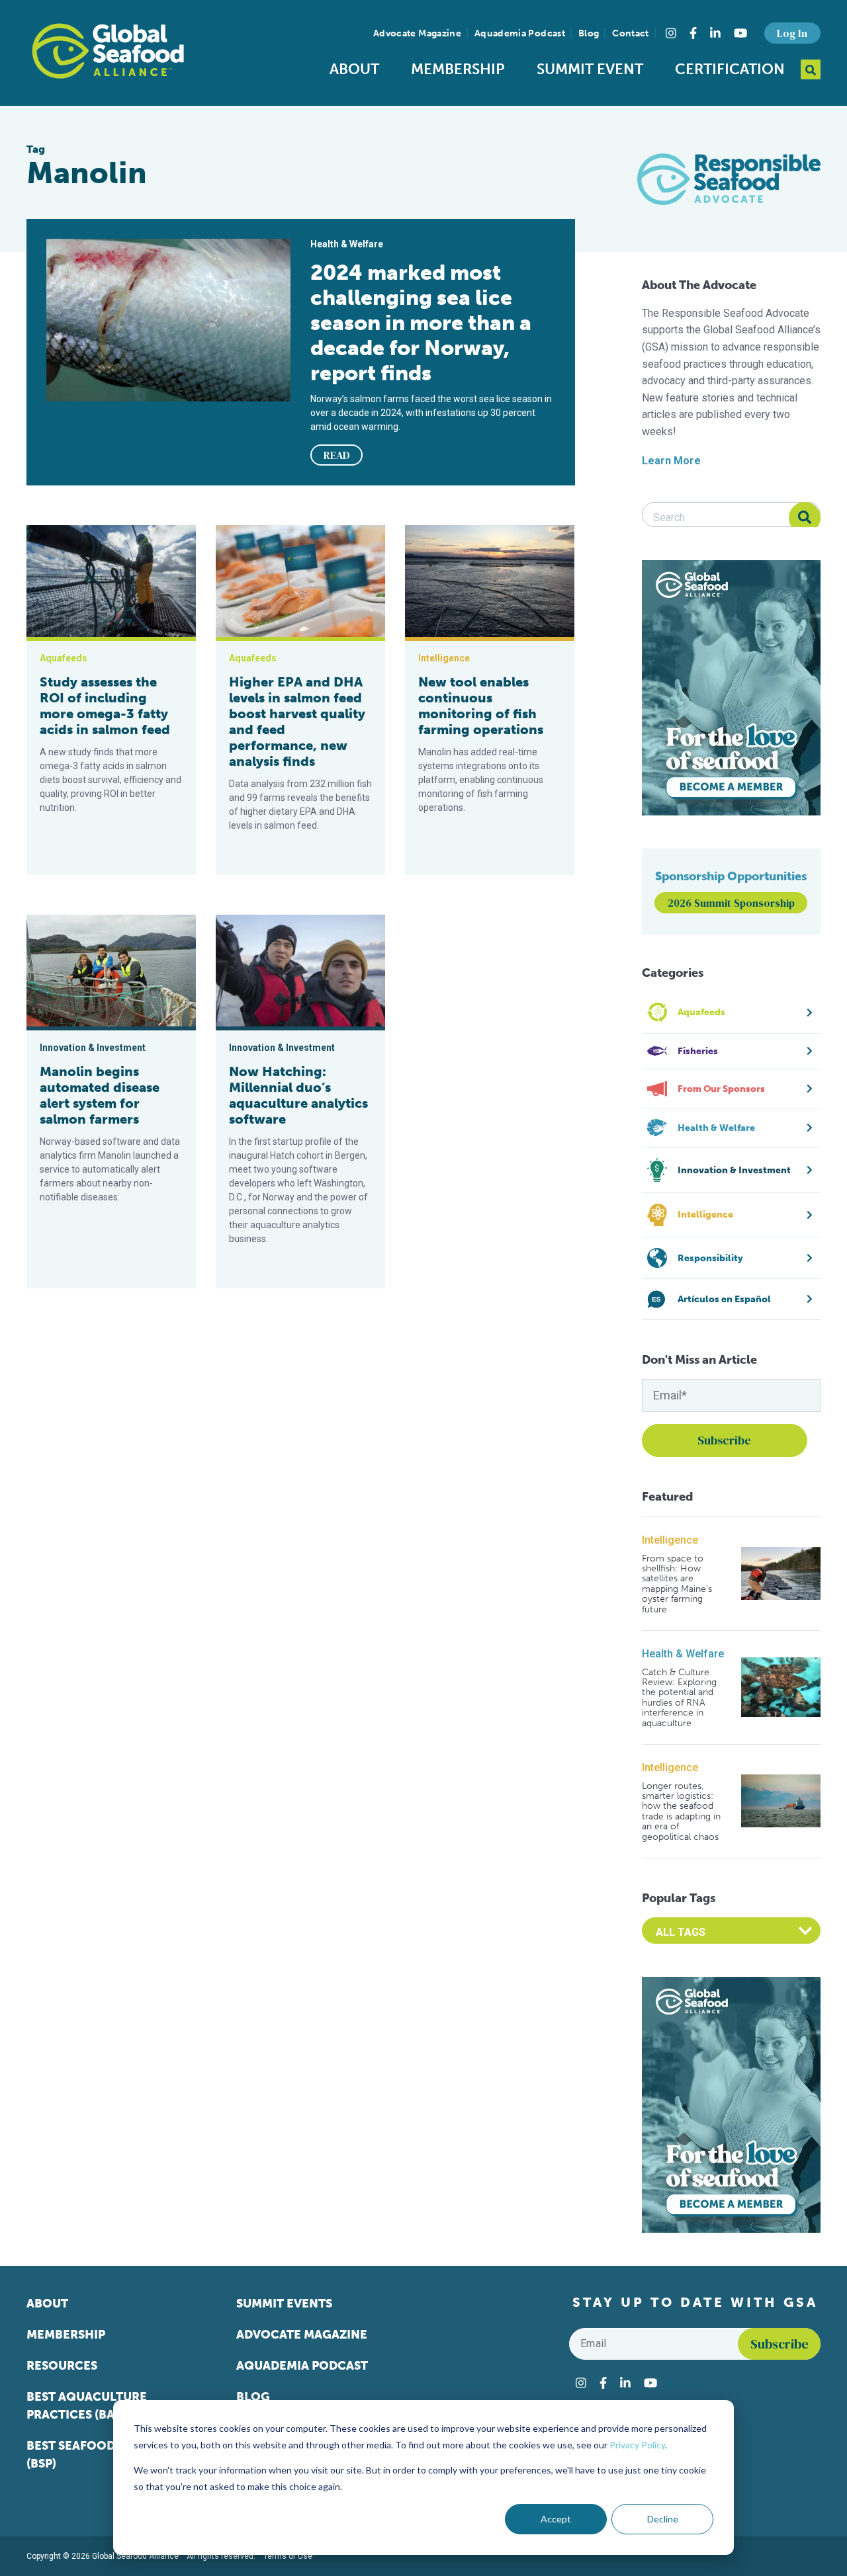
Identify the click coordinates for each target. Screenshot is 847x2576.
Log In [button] (792, 33)
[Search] (805, 518)
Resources (62, 2366)
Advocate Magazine (417, 33)
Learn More (671, 461)
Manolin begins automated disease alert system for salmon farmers (100, 1095)
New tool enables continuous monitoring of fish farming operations (481, 706)
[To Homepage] (108, 51)
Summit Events (284, 2304)
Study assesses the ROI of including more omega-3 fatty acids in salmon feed (105, 706)
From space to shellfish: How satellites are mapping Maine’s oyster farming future (677, 1584)
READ (337, 455)
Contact (630, 33)
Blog (589, 33)
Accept (556, 2519)
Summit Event (590, 69)
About (354, 69)
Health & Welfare (683, 1654)
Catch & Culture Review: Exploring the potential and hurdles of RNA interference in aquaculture (679, 1698)
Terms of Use (288, 2556)
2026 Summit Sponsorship (731, 903)
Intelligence (670, 1540)
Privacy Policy (637, 2445)
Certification (730, 69)
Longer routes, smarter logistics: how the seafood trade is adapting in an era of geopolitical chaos (681, 1811)
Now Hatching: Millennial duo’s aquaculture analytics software (298, 1095)
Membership (458, 69)
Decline (663, 2519)
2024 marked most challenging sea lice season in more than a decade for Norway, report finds (421, 323)
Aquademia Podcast (520, 33)
